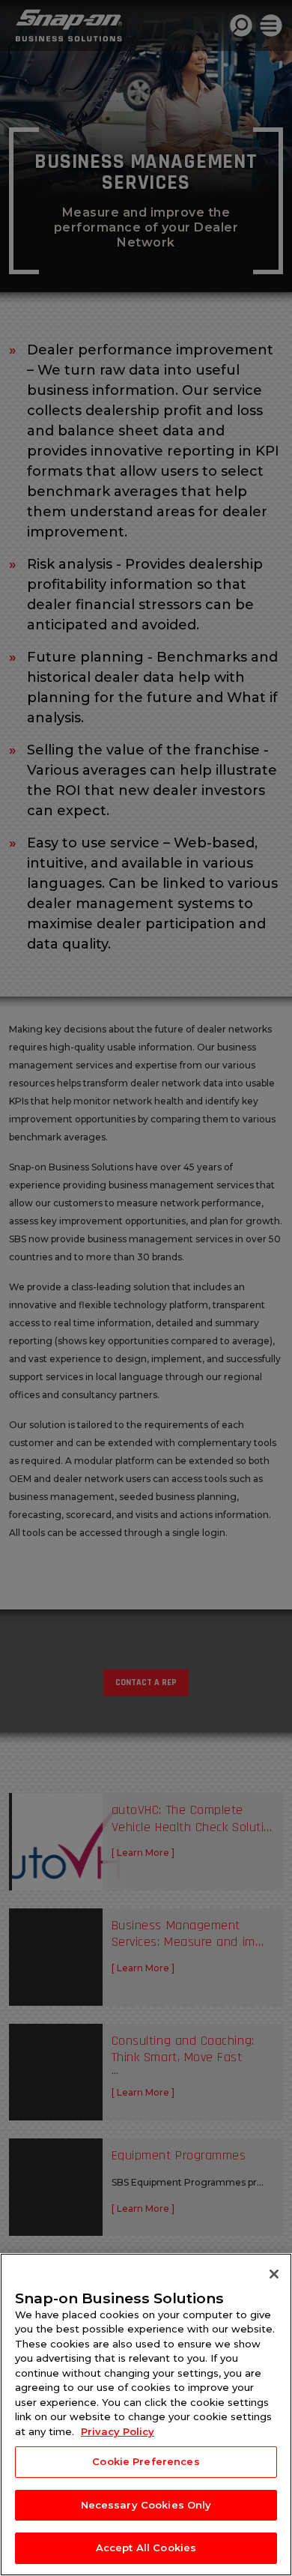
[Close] (274, 2274)
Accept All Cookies (146, 2548)
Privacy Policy (118, 2431)
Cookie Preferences (146, 2461)
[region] (146, 2415)
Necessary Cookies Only (146, 2505)
